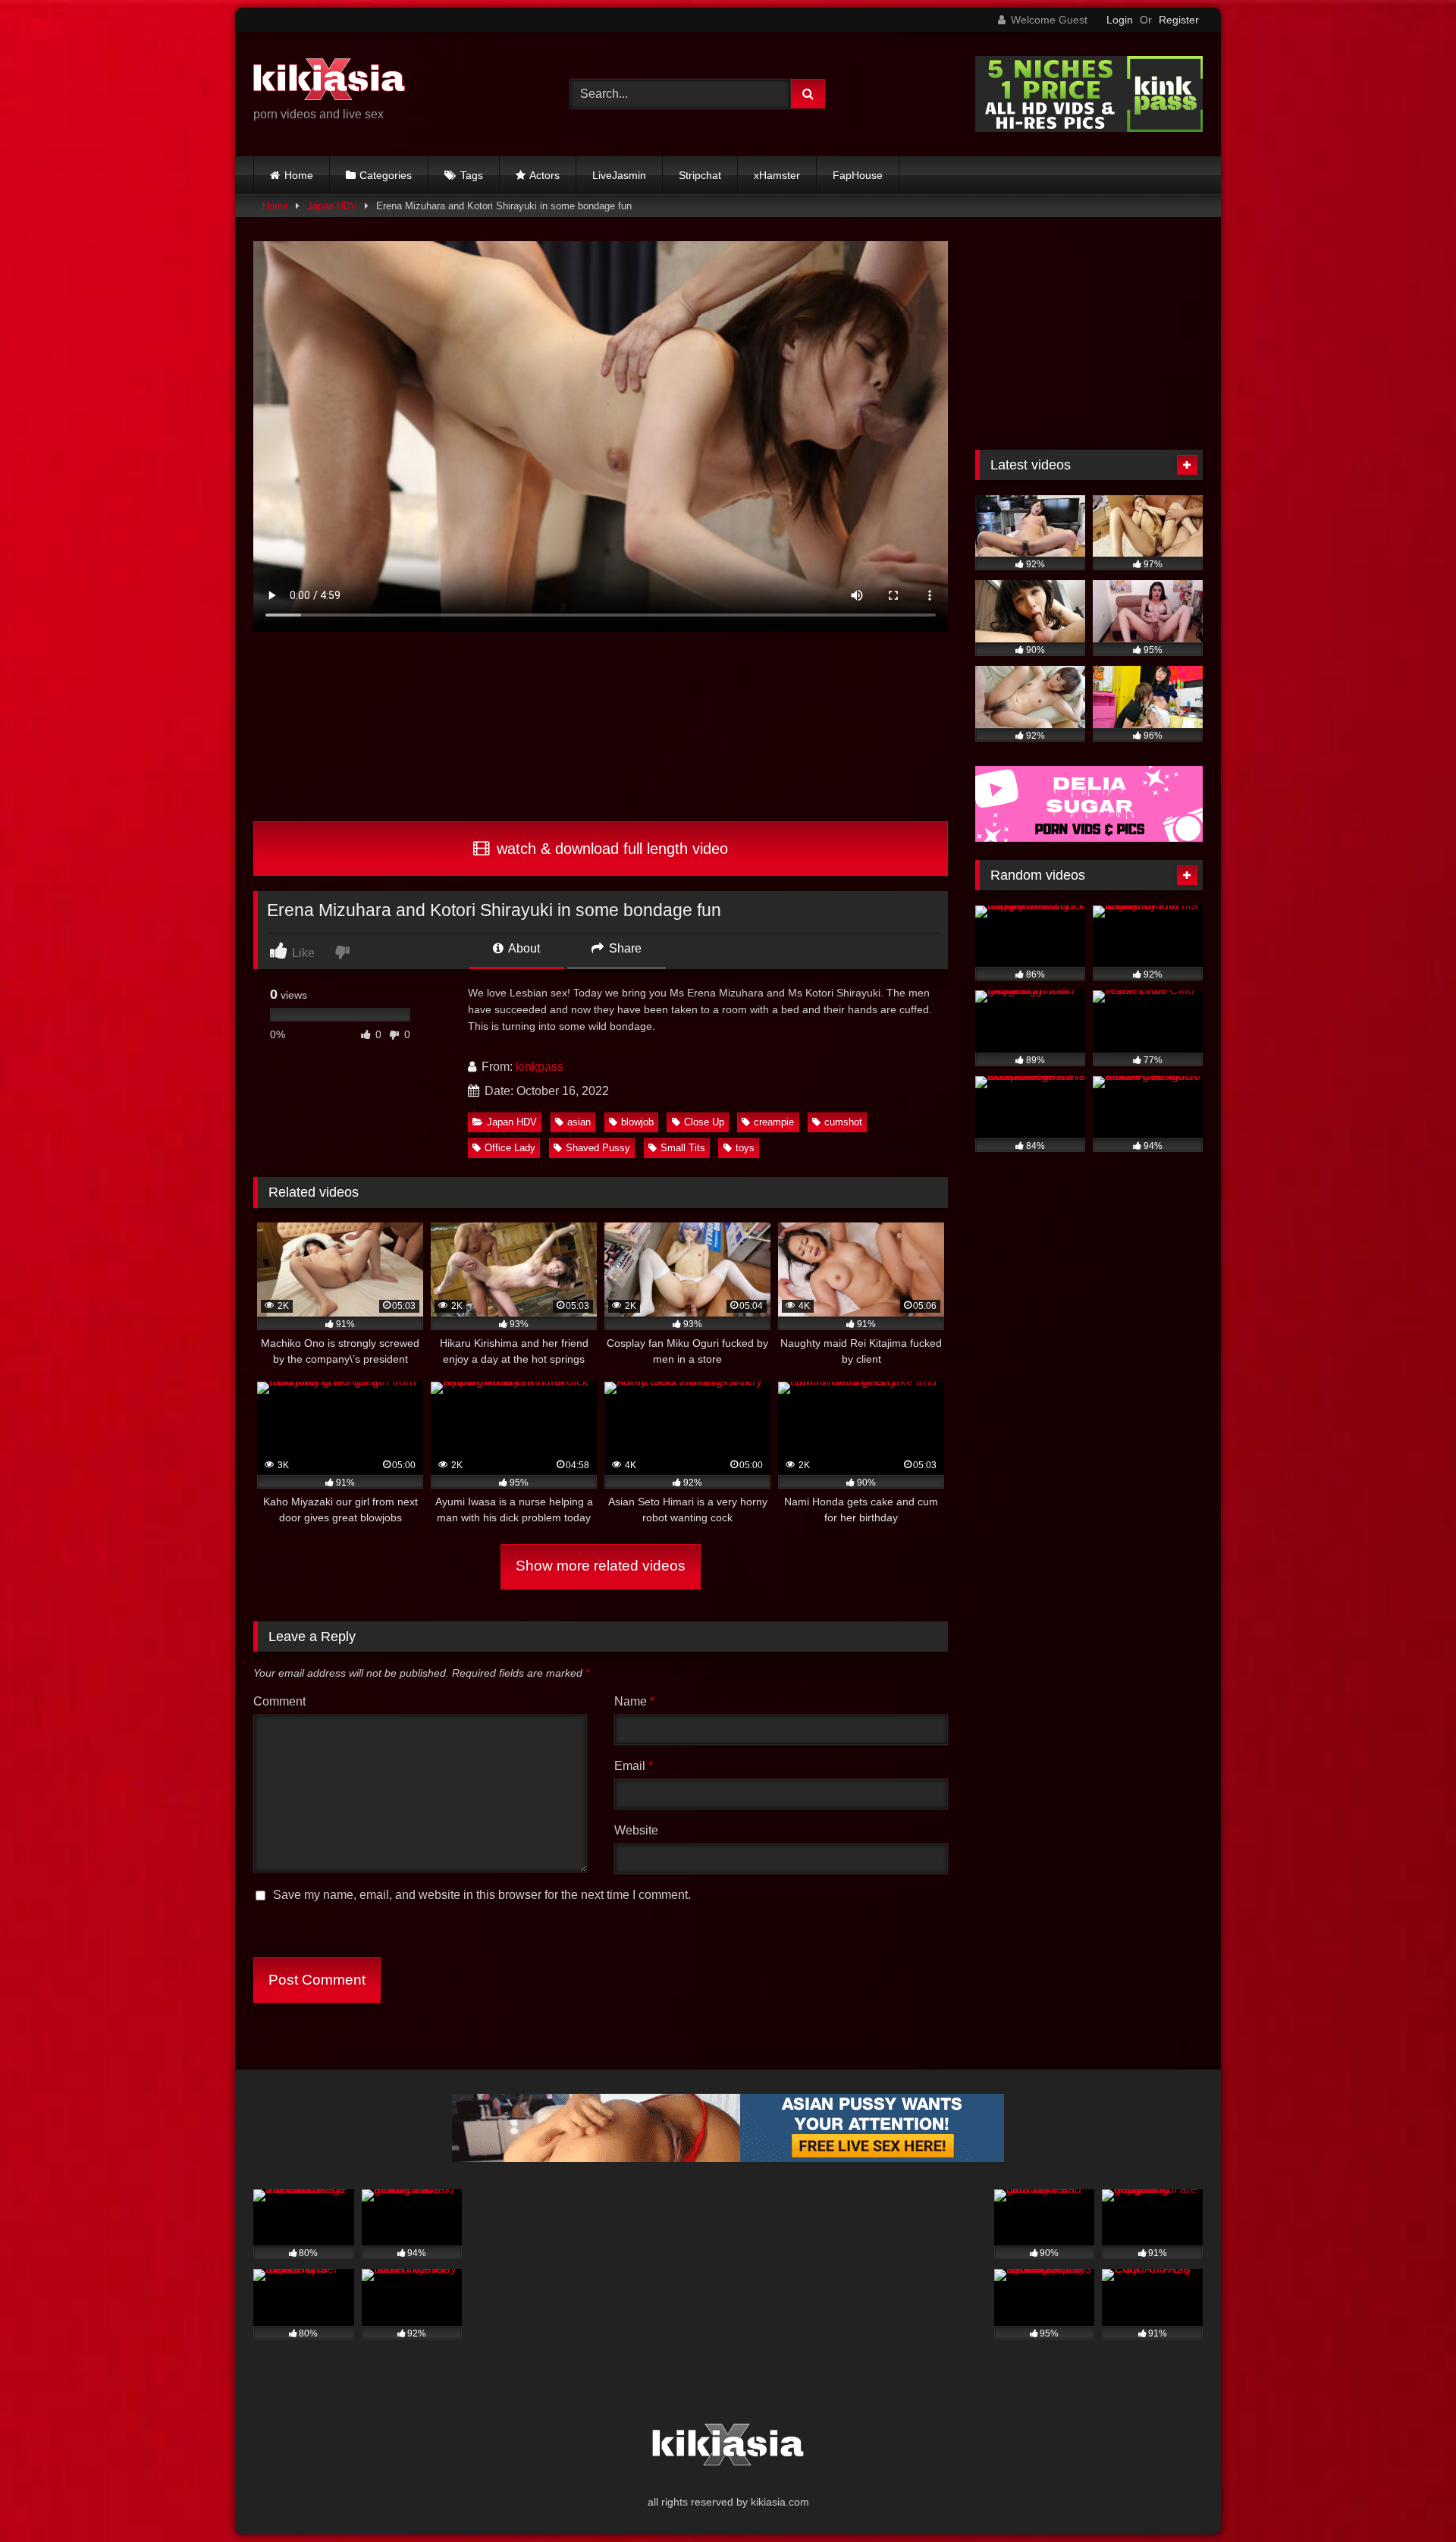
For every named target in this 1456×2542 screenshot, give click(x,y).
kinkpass (540, 1067)
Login (1120, 20)
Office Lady (510, 1148)
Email (634, 1766)
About (523, 948)
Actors (544, 175)
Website (636, 1830)
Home (299, 175)
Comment (279, 1701)
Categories (386, 175)
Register (1179, 20)
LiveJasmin (619, 175)
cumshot (843, 1122)
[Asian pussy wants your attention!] (728, 2158)
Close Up (704, 1122)
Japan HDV (332, 206)
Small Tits (683, 1148)
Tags (472, 175)
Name (634, 1701)
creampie (774, 1122)
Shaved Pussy (598, 1148)
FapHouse (858, 175)
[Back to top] (1409, 2497)
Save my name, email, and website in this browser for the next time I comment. (482, 1895)
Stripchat (700, 175)
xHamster (777, 175)
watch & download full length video (610, 849)
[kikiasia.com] (329, 82)
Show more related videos (601, 1566)
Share (624, 948)
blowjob (637, 1122)
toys (745, 1148)
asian (579, 1122)
